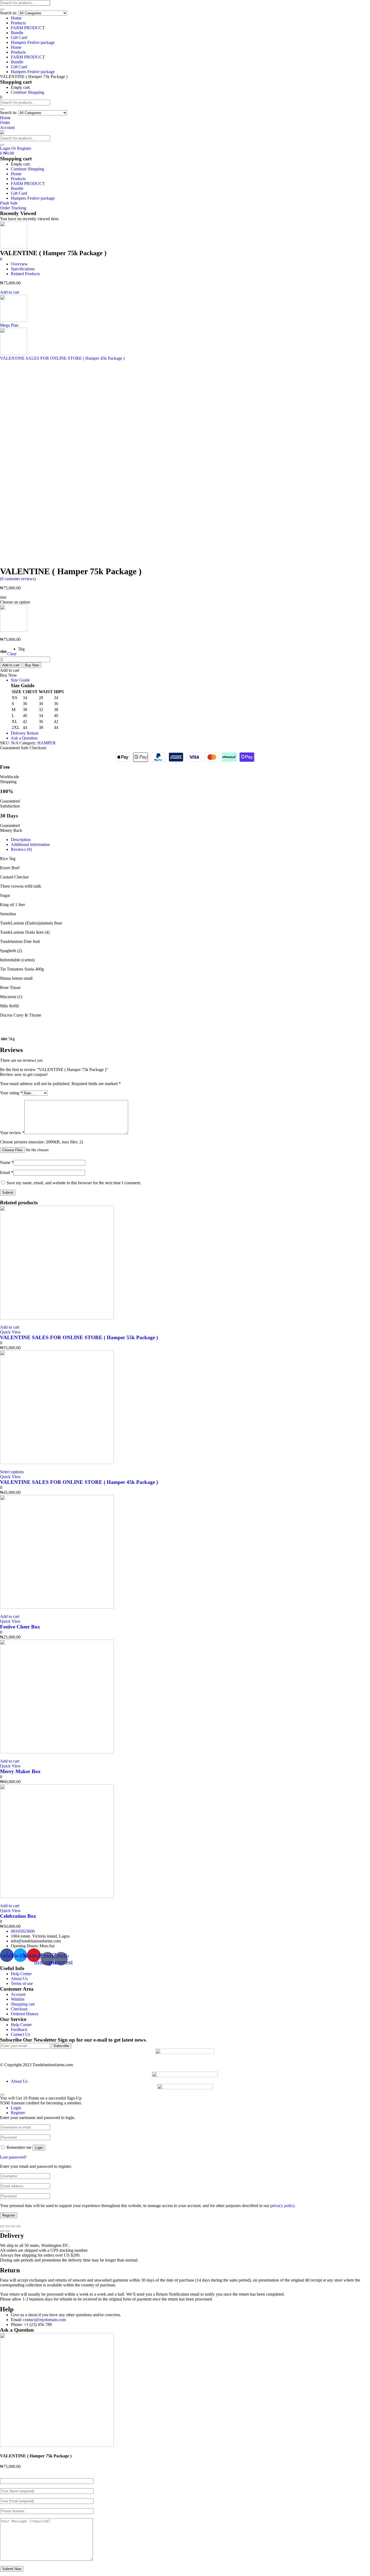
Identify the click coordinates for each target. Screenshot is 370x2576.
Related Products (25, 274)
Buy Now (32, 665)
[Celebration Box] (57, 1897)
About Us (19, 1979)
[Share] (8, 2226)
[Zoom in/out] (18, 2226)
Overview (19, 264)
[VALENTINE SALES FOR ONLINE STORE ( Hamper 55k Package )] (57, 1318)
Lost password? (13, 2157)
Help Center (21, 1974)
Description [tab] (21, 840)
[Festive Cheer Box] (57, 1607)
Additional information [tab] (30, 844)
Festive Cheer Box (20, 1627)
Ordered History (25, 2014)
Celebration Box (18, 1916)
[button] (1, 97)
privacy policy (282, 2206)
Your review (12, 1133)
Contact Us (20, 2034)
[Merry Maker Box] (57, 1752)
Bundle (17, 33)
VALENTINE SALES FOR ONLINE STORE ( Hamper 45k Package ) (79, 1482)
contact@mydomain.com (44, 2320)
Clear (12, 654)
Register (9, 2215)
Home (16, 18)
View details (11, 564)
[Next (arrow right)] (8, 2231)
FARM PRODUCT (28, 28)
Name (7, 1162)
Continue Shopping (27, 92)
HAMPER (47, 743)
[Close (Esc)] (2, 2226)
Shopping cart (23, 2004)
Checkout (19, 2009)
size (4, 651)
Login (39, 2148)
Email (7, 1172)
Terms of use (22, 1983)
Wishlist (18, 1999)
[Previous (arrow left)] (2, 2231)
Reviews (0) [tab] (21, 849)
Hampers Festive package (33, 42)
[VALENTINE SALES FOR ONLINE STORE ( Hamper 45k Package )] (57, 1463)
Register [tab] (18, 2113)
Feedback (19, 2030)
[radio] (21, 649)
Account (18, 1994)
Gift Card (19, 38)
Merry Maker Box (20, 1771)
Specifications (23, 269)
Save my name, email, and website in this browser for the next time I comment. (74, 1183)
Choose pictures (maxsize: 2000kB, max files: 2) (41, 1142)
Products (18, 23)
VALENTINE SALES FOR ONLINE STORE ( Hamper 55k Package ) (79, 1337)
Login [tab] (16, 2108)
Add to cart (10, 292)
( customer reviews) (18, 579)
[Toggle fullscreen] (13, 2226)
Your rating (11, 1093)
